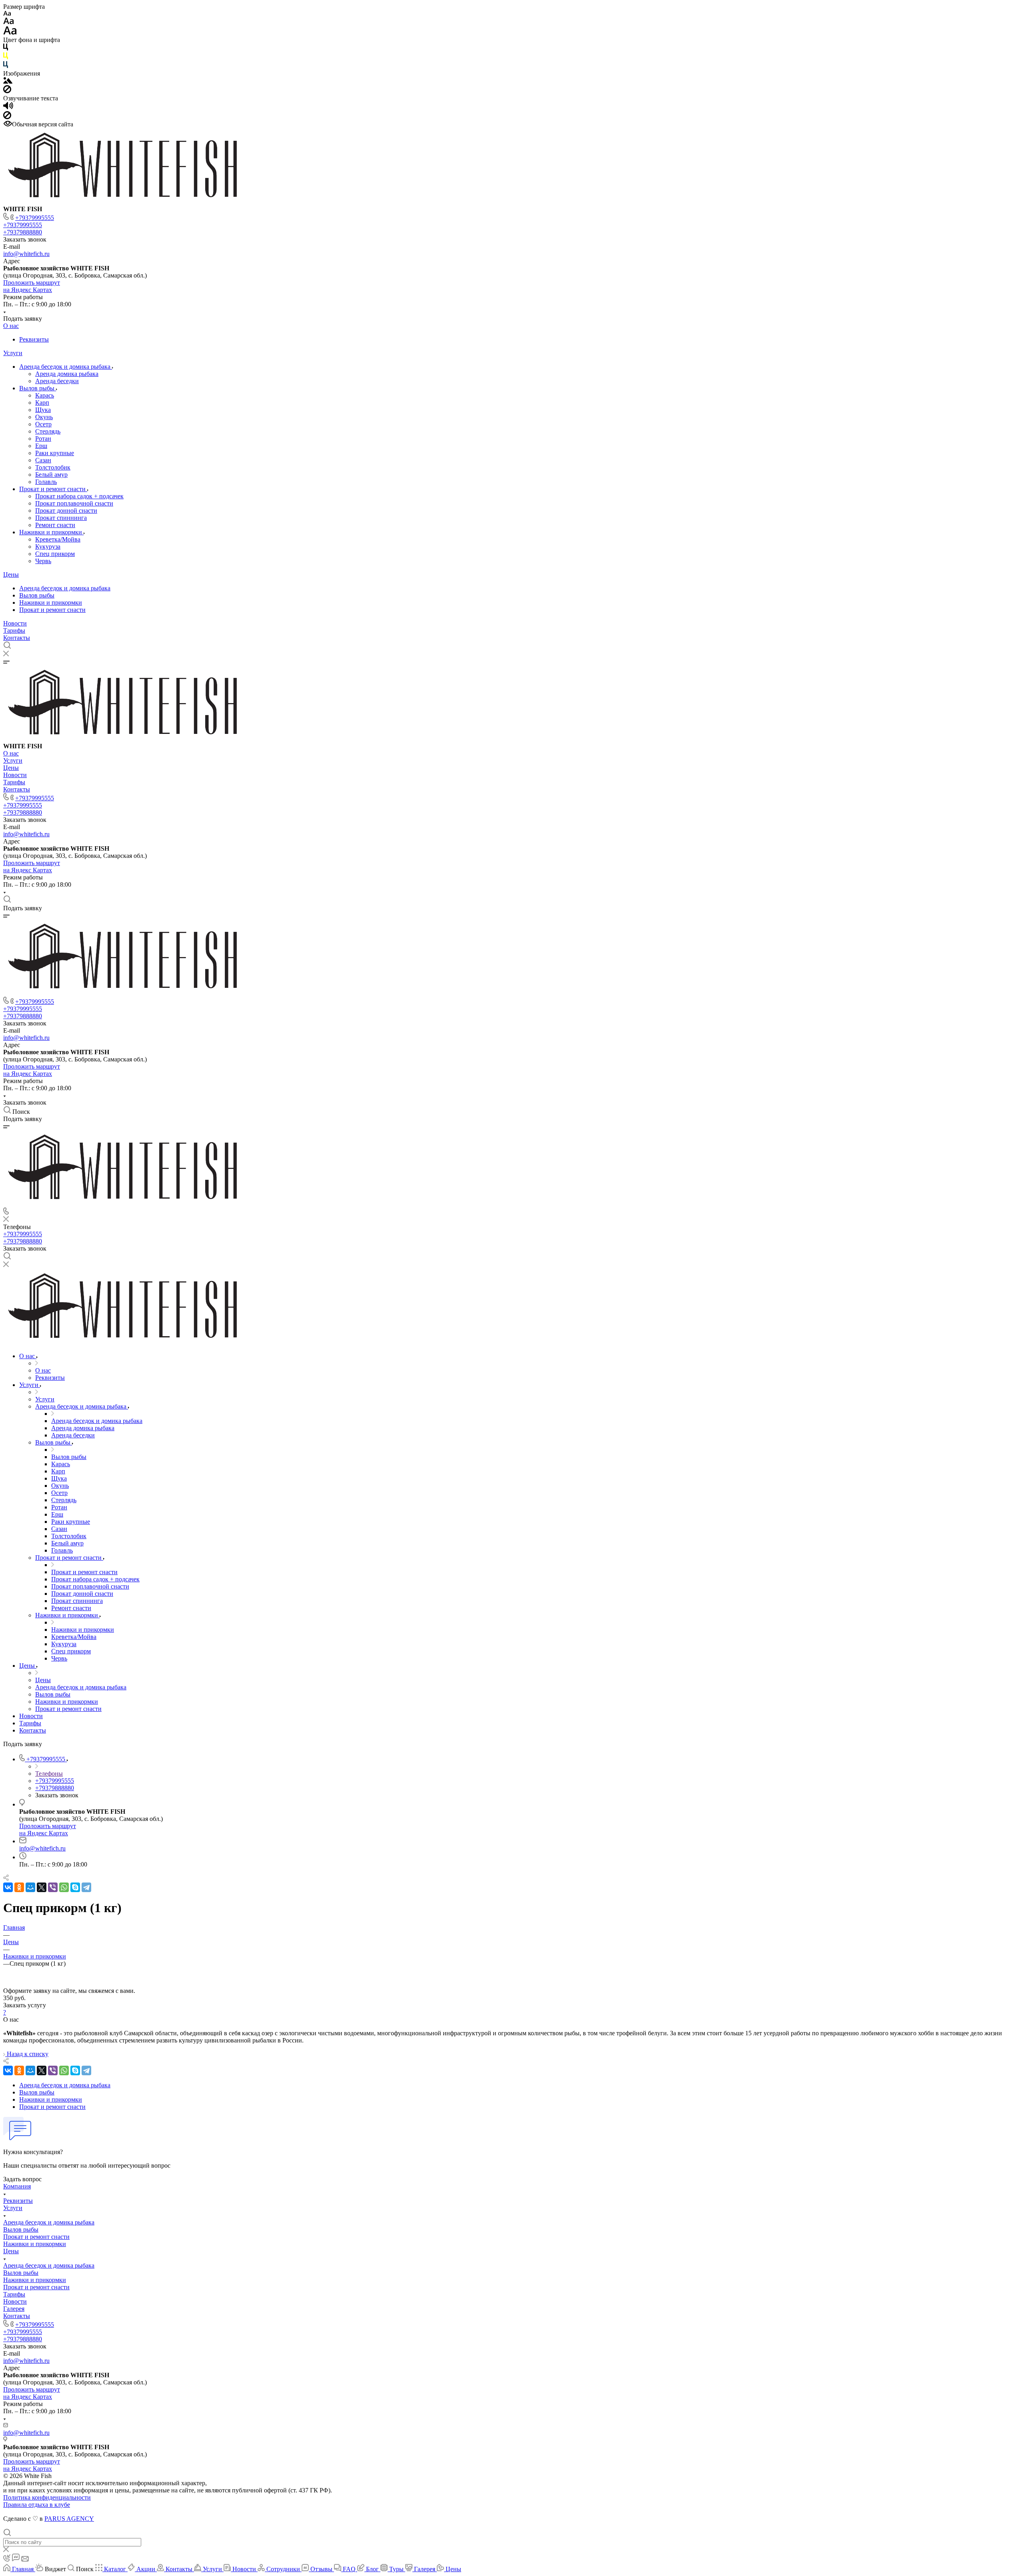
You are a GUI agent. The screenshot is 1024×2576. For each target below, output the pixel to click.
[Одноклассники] (19, 1887)
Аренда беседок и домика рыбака (66, 367)
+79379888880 (23, 232)
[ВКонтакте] (8, 1887)
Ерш (41, 446)
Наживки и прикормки (51, 532)
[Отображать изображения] (8, 81)
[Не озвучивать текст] (7, 117)
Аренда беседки (57, 381)
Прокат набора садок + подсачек (79, 496)
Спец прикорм (55, 554)
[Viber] (53, 1887)
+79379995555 (35, 218)
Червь (43, 561)
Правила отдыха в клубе (37, 2505)
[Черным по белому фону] (6, 49)
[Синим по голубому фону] (6, 66)
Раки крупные (55, 453)
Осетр (43, 424)
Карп (42, 403)
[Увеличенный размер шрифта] (10, 33)
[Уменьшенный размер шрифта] (7, 14)
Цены (11, 575)
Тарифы (14, 631)
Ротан (43, 439)
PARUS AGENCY (69, 2519)
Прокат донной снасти (66, 511)
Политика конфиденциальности (47, 2497)
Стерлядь (48, 431)
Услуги (13, 353)
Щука (43, 410)
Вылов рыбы (38, 388)
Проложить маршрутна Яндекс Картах (32, 286)
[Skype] (75, 1887)
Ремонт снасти (55, 525)
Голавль (46, 482)
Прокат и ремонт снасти (53, 489)
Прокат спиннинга (61, 518)
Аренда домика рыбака (67, 374)
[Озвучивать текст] (8, 107)
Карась (45, 395)
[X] (42, 1887)
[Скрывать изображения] (7, 91)
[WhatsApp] (64, 1887)
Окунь (44, 417)
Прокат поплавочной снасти (74, 503)
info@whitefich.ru (26, 254)
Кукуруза (48, 547)
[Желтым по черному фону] (6, 57)
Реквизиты (34, 339)
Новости (15, 623)
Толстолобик (53, 467)
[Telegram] (86, 1887)
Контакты (17, 638)
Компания (17, 2186)
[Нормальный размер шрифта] (9, 22)
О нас (11, 326)
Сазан (43, 460)
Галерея (14, 2309)
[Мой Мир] (30, 1887)
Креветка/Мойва (58, 539)
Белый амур (51, 475)
